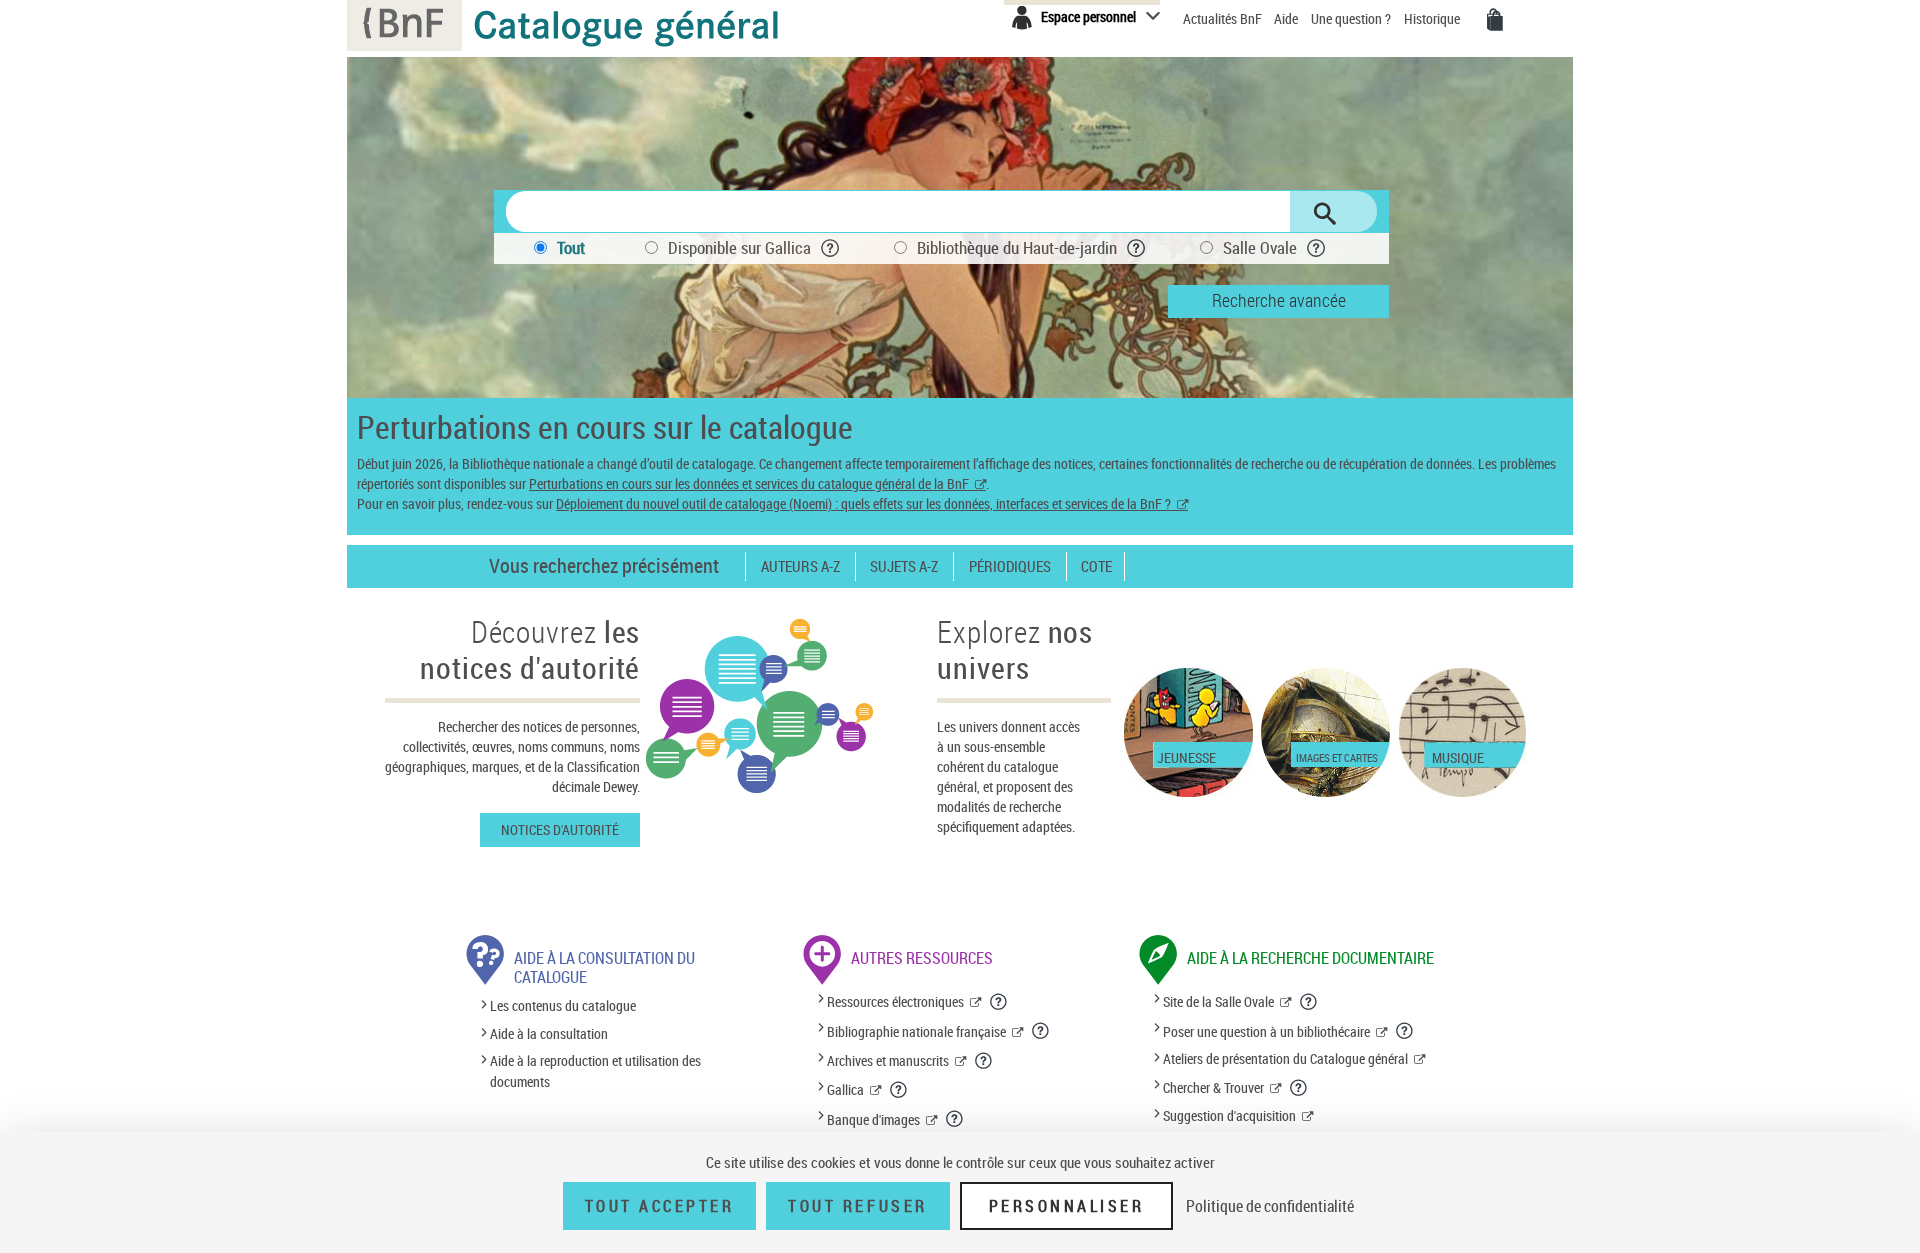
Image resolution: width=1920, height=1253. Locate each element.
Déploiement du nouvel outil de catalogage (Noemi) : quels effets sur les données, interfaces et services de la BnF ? (863, 503)
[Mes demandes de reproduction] (1495, 20)
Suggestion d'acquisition (1229, 1115)
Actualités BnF (1224, 18)
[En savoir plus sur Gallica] (899, 1090)
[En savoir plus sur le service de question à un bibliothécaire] (1405, 1031)
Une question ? (1352, 18)
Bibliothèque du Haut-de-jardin (1017, 247)
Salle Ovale (1260, 247)
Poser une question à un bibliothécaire (1266, 1031)
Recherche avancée (1279, 300)
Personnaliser (1067, 1206)
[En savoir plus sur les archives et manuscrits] (984, 1061)
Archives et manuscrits (888, 1060)
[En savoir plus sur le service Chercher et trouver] (1299, 1088)
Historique (1433, 18)
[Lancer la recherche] (1325, 214)
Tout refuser (857, 1206)
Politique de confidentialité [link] (1270, 1206)
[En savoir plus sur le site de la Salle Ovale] (1309, 1002)
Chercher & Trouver (1213, 1087)
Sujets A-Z (904, 566)
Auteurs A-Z (800, 566)
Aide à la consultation (549, 1033)
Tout (571, 247)
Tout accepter (660, 1206)
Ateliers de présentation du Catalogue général (1285, 1058)
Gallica (845, 1089)
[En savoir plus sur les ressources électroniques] (999, 1002)
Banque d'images (873, 1119)
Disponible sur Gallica (739, 247)
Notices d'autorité (560, 829)
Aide (1287, 18)
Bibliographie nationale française (916, 1031)
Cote (1096, 566)
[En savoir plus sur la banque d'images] (955, 1119)
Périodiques (1010, 566)
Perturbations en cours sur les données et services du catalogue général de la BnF (749, 483)
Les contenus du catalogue (563, 1006)
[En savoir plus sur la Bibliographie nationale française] (1041, 1031)
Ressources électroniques (895, 1001)
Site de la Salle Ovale (1218, 1001)
